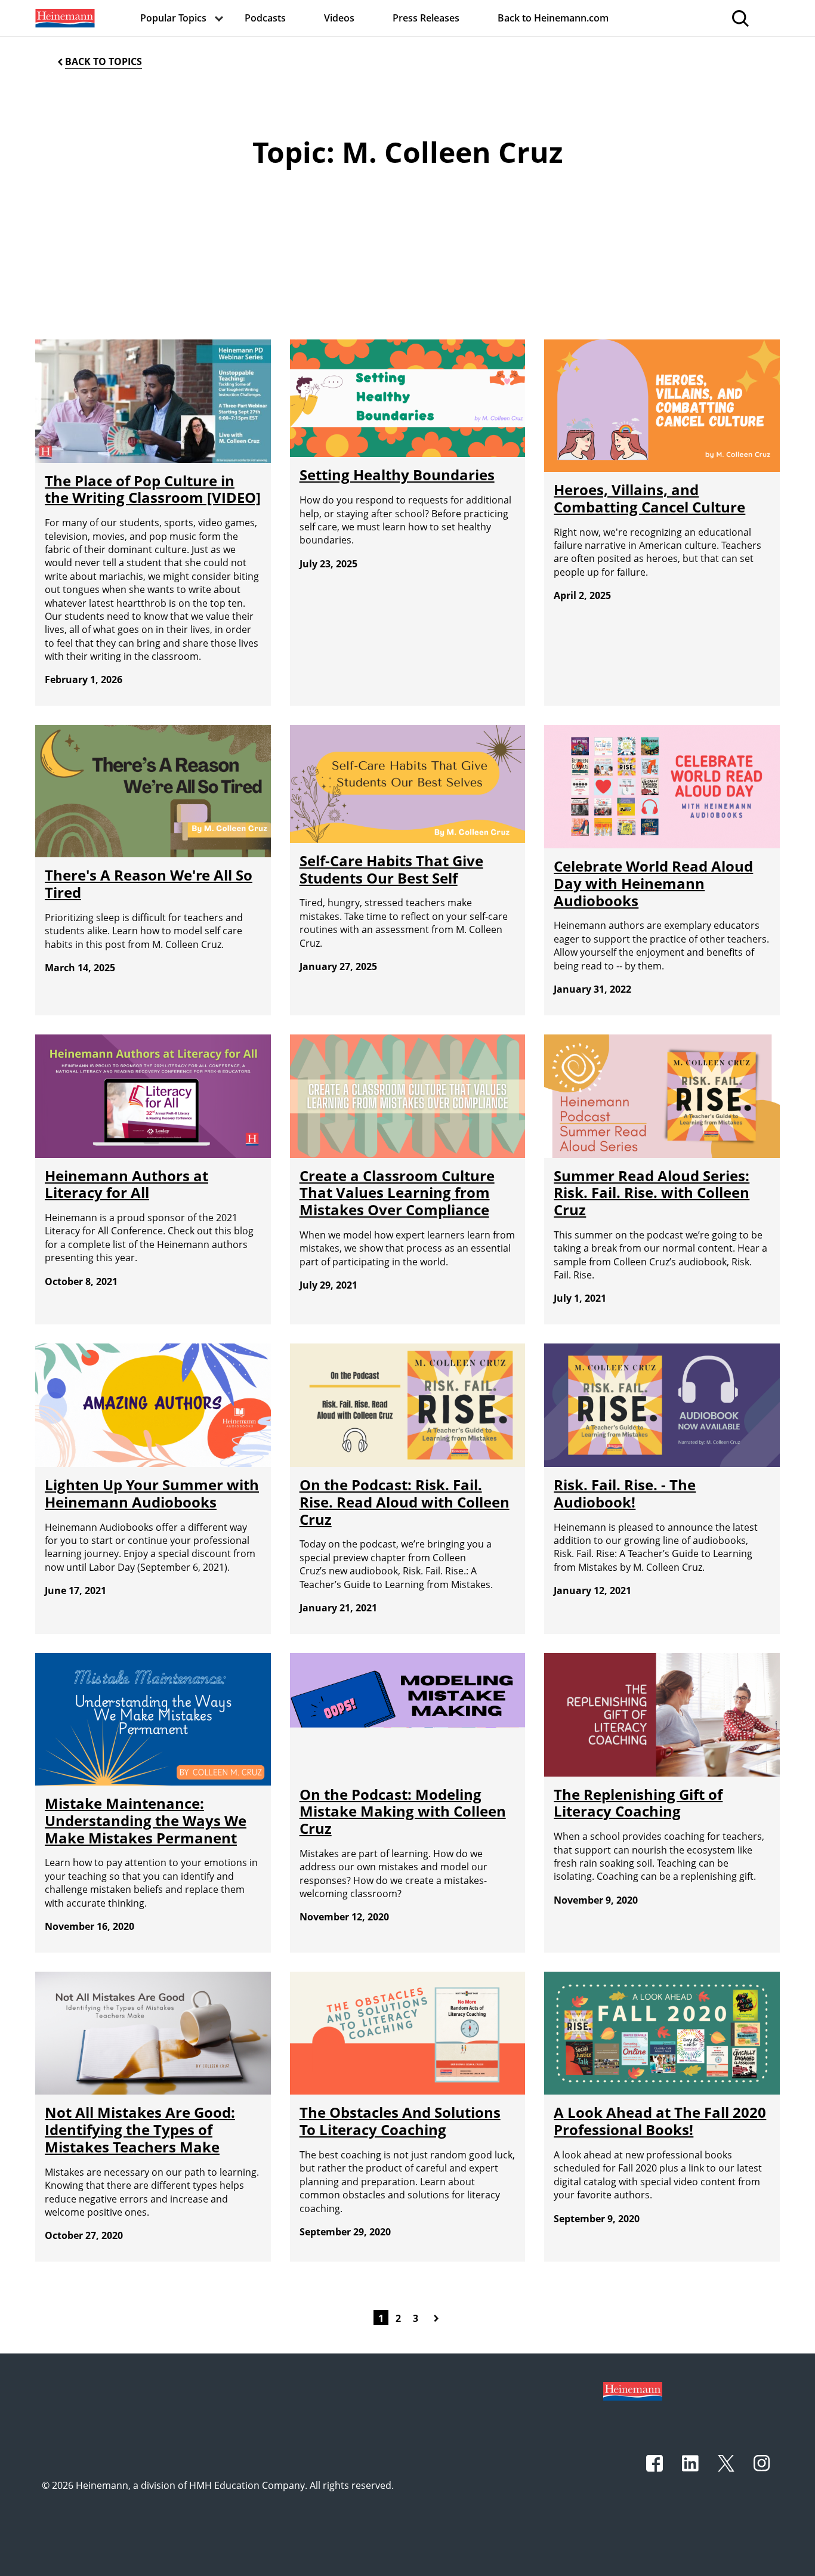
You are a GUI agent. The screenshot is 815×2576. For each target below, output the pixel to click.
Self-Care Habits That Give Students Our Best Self (391, 869)
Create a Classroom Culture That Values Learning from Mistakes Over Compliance (397, 1193)
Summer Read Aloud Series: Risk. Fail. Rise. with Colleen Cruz (652, 1193)
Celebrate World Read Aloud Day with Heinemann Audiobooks (653, 883)
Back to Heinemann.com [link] (553, 18)
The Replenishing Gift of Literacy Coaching (638, 1803)
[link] (64, 18)
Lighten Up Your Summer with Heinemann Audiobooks (152, 1493)
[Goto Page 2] (439, 2317)
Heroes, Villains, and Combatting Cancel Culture (649, 498)
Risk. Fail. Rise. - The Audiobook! (625, 1493)
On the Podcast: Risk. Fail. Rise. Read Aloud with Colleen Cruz (405, 1502)
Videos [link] (339, 18)
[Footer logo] (633, 2390)
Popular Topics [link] (173, 18)
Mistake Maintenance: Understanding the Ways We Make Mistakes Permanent (146, 1820)
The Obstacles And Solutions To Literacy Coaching (400, 2121)
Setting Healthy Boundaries (397, 475)
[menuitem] (64, 18)
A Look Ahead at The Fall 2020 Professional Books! (660, 2121)
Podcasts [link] (265, 18)
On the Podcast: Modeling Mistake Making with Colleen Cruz (403, 1811)
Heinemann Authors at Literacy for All (126, 1184)
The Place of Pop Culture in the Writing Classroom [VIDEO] (153, 489)
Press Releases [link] (426, 18)
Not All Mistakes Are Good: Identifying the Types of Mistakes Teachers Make (140, 2129)
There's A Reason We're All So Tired (149, 884)
